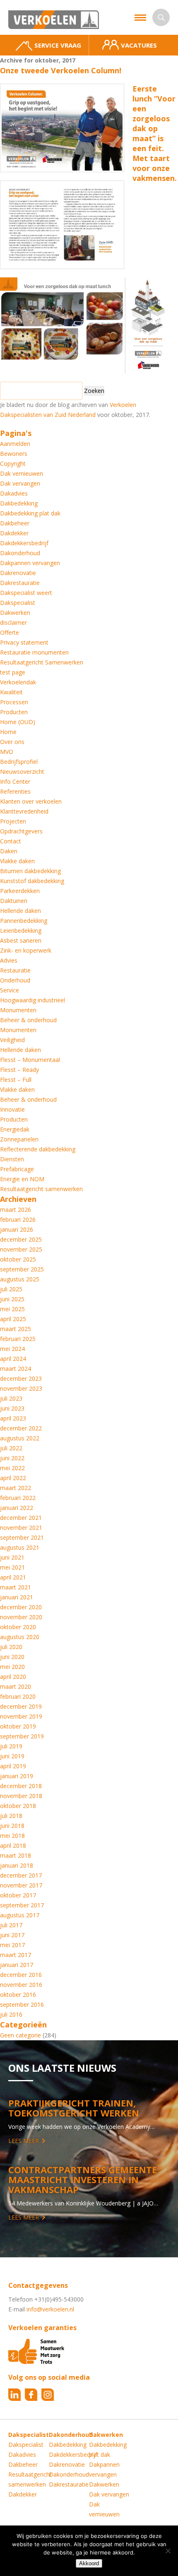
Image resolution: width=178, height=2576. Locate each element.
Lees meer (24, 2141)
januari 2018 (17, 1865)
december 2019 (21, 1706)
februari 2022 (18, 1498)
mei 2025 (12, 1309)
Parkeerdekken (20, 891)
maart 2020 (16, 1686)
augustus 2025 (20, 1279)
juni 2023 (12, 1408)
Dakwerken (15, 613)
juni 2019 (12, 1756)
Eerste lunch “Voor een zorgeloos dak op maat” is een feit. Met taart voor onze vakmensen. (155, 133)
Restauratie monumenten (34, 652)
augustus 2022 (20, 1438)
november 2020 (21, 1617)
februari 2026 (18, 1219)
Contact (11, 841)
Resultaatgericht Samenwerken (42, 662)
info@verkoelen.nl (50, 2309)
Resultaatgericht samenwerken (41, 1189)
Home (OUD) (18, 722)
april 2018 (13, 1845)
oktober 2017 (18, 1895)
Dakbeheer (15, 523)
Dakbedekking (19, 503)
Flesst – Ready (19, 1070)
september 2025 (22, 1269)
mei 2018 (12, 1836)
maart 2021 (16, 1587)
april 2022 (13, 1478)
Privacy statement (24, 642)
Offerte (10, 632)
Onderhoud (15, 980)
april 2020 (13, 1677)
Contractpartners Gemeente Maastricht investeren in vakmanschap (83, 2179)
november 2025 (21, 1249)
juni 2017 (12, 1935)
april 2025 (13, 1319)
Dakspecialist (18, 603)
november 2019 (21, 1716)
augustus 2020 (20, 1637)
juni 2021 (12, 1557)
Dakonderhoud (20, 553)
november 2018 (21, 1796)
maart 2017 (16, 1955)
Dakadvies (14, 493)
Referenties (15, 791)
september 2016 (22, 2004)
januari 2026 (17, 1229)
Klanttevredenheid (24, 811)
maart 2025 (16, 1329)
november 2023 (21, 1388)
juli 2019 (11, 1746)
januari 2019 (17, 1776)
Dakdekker (14, 533)
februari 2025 (18, 1339)
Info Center (15, 781)
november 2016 (21, 1985)
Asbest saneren (21, 940)
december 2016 (21, 1975)
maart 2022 (16, 1488)
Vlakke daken (17, 861)
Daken (9, 851)
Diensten (12, 1159)
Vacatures (139, 45)
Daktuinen (14, 901)
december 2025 (21, 1239)
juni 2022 (12, 1458)
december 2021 (21, 1518)
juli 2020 (11, 1647)
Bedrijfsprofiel (19, 762)
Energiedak (15, 1129)
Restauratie (15, 970)
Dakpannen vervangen (30, 563)
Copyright (13, 463)
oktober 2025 (18, 1259)
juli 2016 (11, 2014)
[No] (168, 2551)
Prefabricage (17, 1169)
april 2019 (13, 1766)
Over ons (12, 742)
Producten (14, 712)
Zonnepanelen (19, 1139)
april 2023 (13, 1418)
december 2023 (21, 1378)
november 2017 (21, 1885)
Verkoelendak (18, 682)
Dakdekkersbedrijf (24, 543)
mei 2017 (12, 1945)
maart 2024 (16, 1369)
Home (8, 732)
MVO (7, 752)
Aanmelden (15, 444)
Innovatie (12, 1109)
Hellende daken (20, 911)
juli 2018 (11, 1816)
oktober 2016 (18, 1995)
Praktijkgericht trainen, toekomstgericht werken (74, 2108)
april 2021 (13, 1577)
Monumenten (18, 1010)
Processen (14, 702)
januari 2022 (17, 1508)
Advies (9, 960)
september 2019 (22, 1736)
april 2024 (13, 1359)
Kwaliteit (11, 692)
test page (13, 672)
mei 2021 (12, 1567)
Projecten (13, 821)
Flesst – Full (16, 1080)
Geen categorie (20, 2035)
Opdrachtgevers (21, 831)
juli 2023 (11, 1398)
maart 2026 (16, 1210)
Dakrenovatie (18, 573)
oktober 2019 (18, 1726)
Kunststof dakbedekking (32, 881)
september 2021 (22, 1537)
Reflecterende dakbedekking (38, 1149)
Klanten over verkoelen (31, 801)
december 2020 (21, 1607)
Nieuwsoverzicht (22, 772)
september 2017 (22, 1905)
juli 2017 (11, 1925)
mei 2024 (12, 1349)
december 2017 (21, 1875)
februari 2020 (18, 1696)
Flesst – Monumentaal (30, 1060)
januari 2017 (17, 1965)
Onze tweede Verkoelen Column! (61, 70)
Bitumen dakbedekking (30, 871)
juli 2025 (11, 1289)
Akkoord (89, 2563)
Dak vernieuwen (22, 473)
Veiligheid (12, 1040)
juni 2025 (12, 1299)
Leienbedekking (21, 930)
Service (10, 990)
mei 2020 (12, 1667)
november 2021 (21, 1528)
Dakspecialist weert (26, 593)
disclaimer (13, 622)
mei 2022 (12, 1468)
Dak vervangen (20, 483)
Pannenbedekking (24, 921)
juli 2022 (11, 1448)
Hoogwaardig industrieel (32, 1000)
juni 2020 (12, 1657)
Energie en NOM (22, 1179)
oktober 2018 (18, 1806)
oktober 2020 (18, 1627)
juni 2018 (12, 1826)
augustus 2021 (20, 1547)
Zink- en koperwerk (26, 950)
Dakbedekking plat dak (30, 513)
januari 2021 (17, 1597)
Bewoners (14, 454)
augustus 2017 (20, 1915)
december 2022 (21, 1428)
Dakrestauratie (20, 583)
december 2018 (21, 1786)
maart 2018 (16, 1855)
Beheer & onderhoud (28, 1020)
